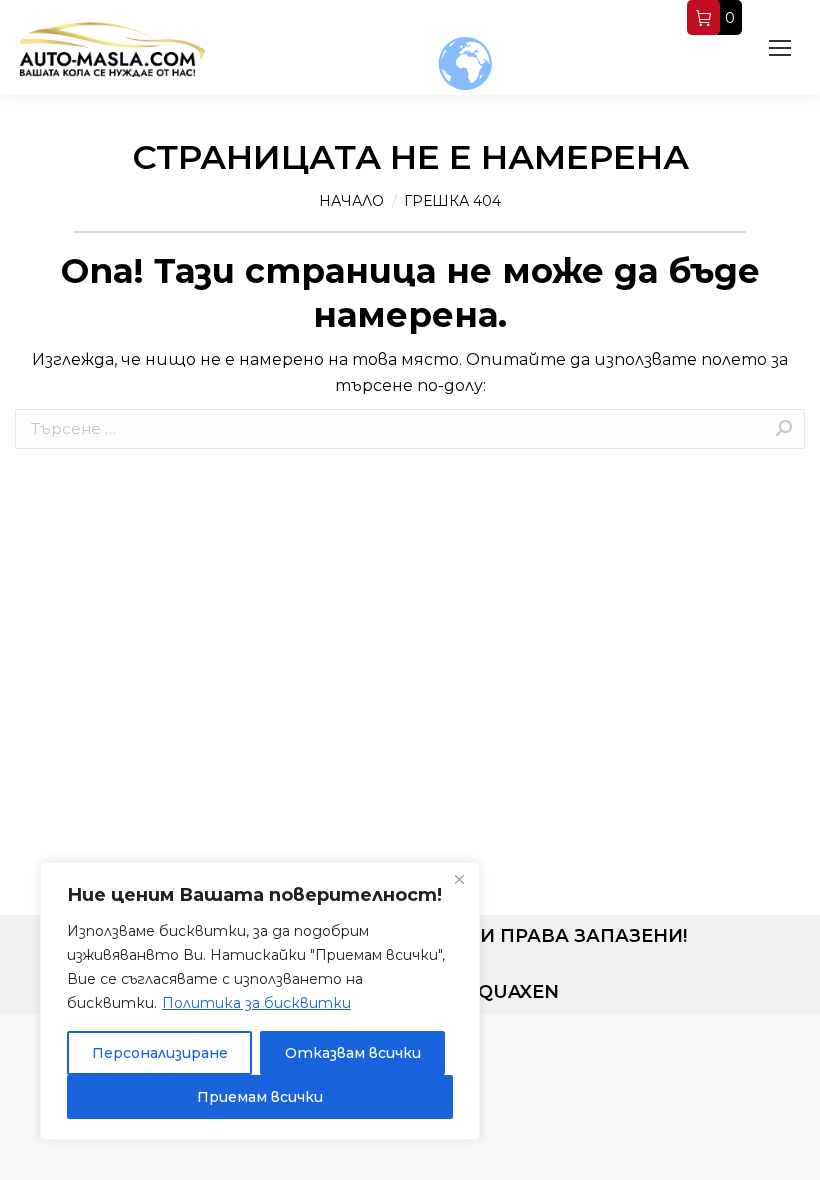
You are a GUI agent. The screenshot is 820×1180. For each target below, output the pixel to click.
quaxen (518, 992)
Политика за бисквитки (256, 1003)
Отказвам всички (353, 1053)
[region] (260, 1001)
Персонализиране (160, 1053)
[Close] (459, 879)
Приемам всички (260, 1097)
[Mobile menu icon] (780, 48)
